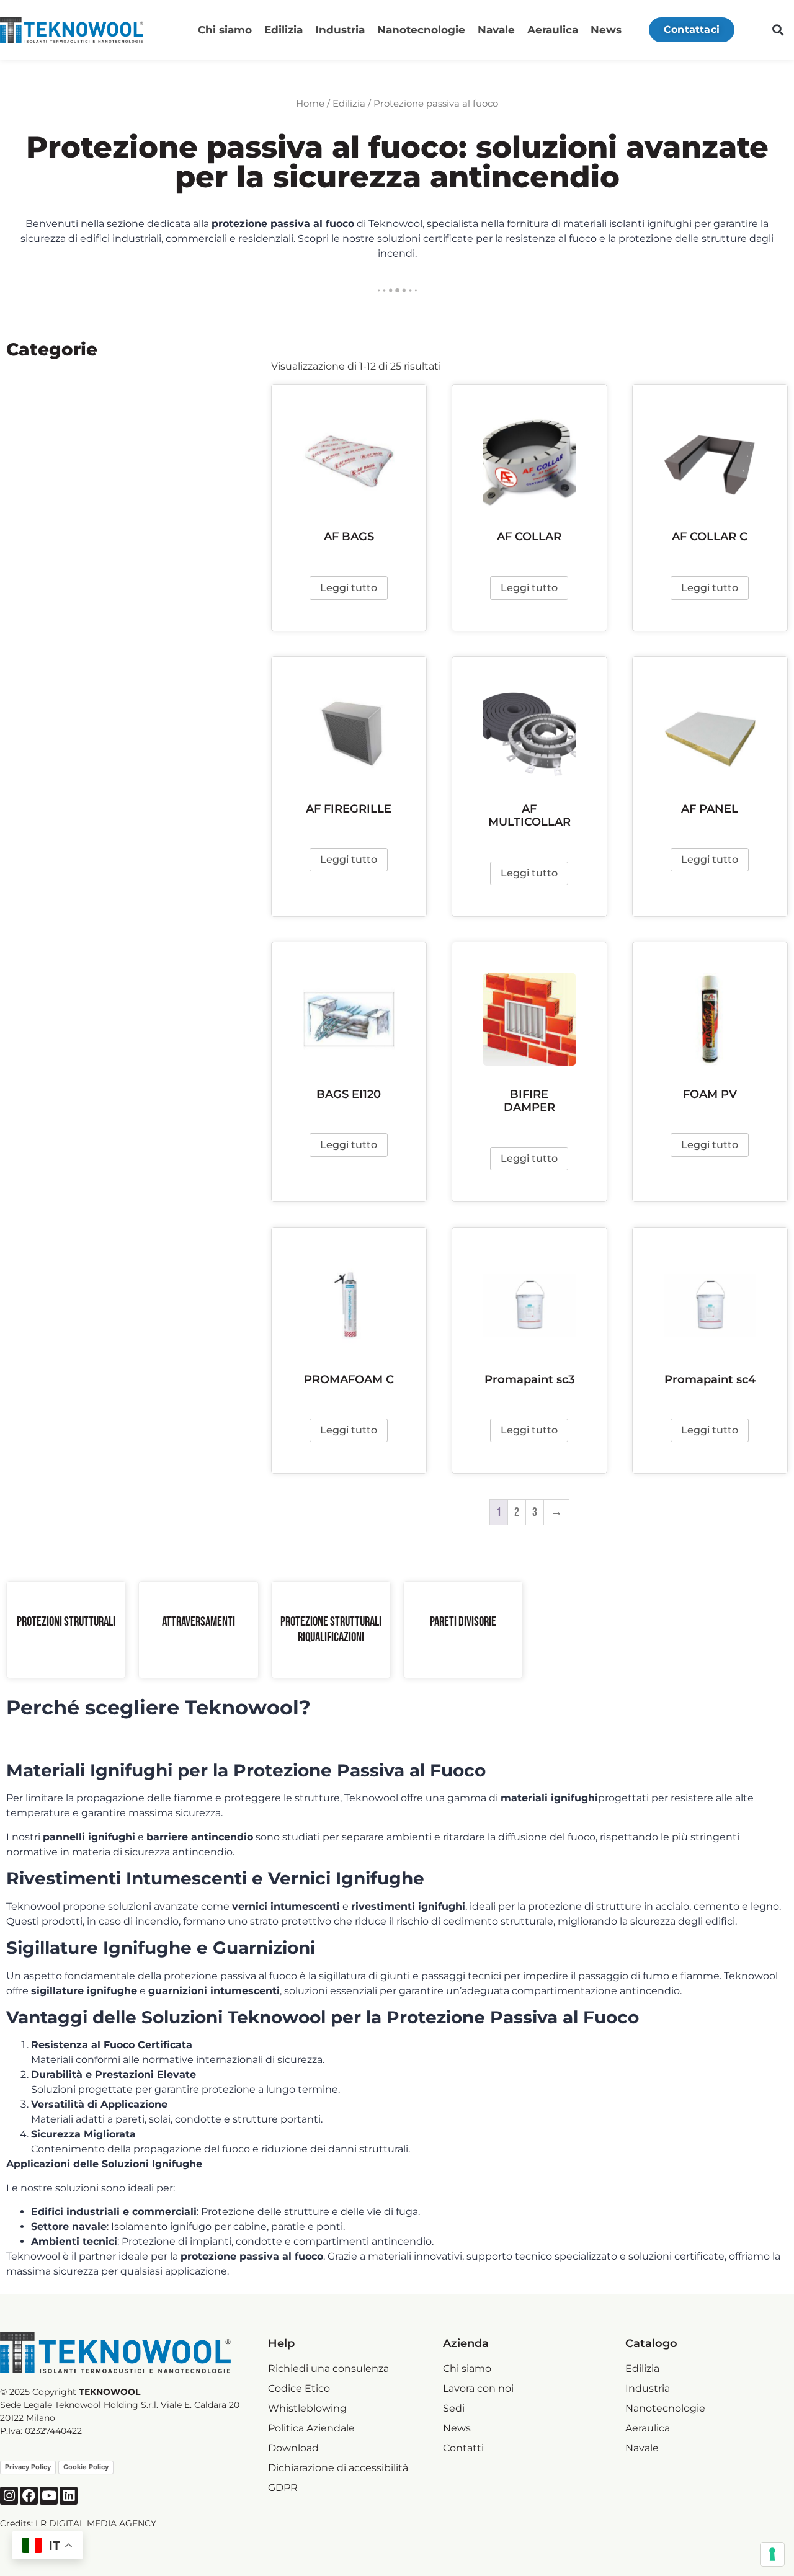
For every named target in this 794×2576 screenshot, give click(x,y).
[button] (778, 30)
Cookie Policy (86, 2467)
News (606, 30)
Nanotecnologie (421, 30)
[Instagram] (9, 2496)
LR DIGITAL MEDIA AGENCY (96, 2523)
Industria (340, 30)
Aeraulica (553, 30)
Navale (496, 30)
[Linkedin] (69, 2496)
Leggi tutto (349, 588)
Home (310, 104)
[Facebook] (29, 2496)
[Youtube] (49, 2496)
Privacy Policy (28, 2467)
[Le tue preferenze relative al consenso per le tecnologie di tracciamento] (772, 2554)
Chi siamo (225, 30)
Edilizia (283, 30)
